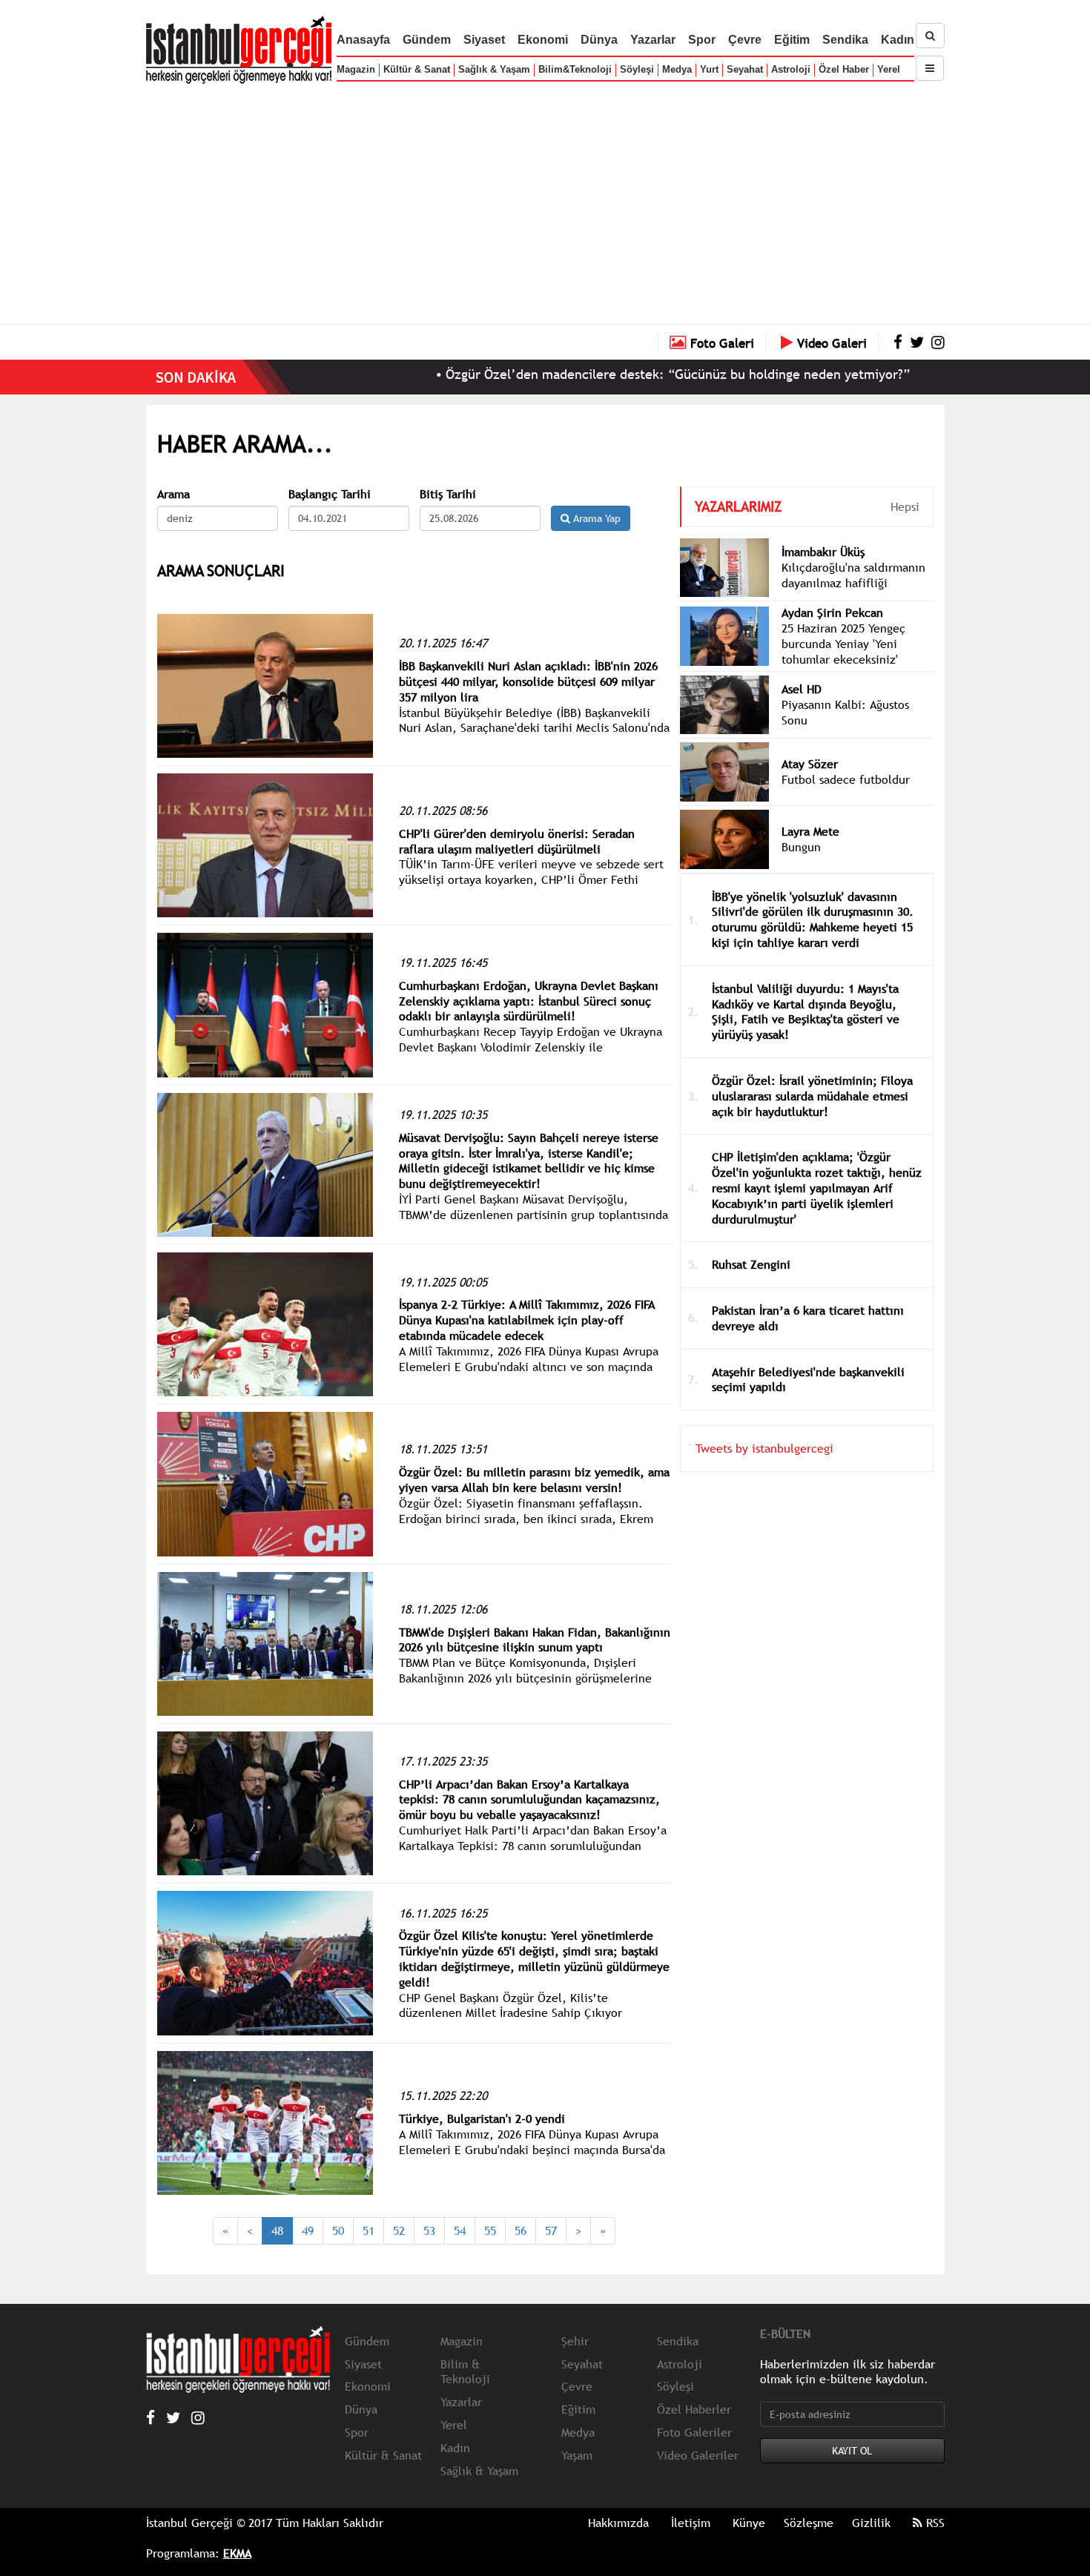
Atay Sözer (810, 764)
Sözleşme (809, 2523)
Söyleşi (637, 69)
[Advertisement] (545, 200)
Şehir (575, 2341)
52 (399, 2230)
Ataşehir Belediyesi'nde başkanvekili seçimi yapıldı (808, 1380)
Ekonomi (543, 40)
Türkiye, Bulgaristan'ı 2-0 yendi (482, 2118)
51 (369, 2230)
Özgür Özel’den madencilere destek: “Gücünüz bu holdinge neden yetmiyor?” (597, 374)
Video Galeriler (698, 2455)
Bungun (801, 847)
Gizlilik (871, 2523)
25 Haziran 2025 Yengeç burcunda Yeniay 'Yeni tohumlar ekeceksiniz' (843, 644)
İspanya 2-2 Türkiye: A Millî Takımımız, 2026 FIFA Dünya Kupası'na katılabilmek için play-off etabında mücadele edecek (527, 1320)
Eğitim (792, 40)
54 (460, 2230)
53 (429, 2230)
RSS (934, 2523)
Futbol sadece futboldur (846, 779)
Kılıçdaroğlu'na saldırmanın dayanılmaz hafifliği (853, 575)
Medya (677, 69)
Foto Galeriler (694, 2432)
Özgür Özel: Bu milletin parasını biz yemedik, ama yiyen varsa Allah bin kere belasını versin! (534, 1480)
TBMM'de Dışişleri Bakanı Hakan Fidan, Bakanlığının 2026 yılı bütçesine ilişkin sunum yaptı (535, 1640)
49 (308, 2230)
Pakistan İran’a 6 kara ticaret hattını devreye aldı (808, 1318)
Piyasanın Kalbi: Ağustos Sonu (845, 712)
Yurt (709, 69)
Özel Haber (844, 69)
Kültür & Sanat (417, 69)
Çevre (745, 40)
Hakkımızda (618, 2523)
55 (490, 2230)
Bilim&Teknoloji (575, 69)
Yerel (889, 69)
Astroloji (791, 69)
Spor (702, 40)
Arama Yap (595, 518)
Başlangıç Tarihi (330, 494)
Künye (749, 2523)
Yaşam (577, 2455)
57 (551, 2230)
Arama (174, 494)
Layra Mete (810, 831)
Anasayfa (363, 40)
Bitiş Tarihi (448, 494)
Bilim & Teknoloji (465, 2372)
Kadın (898, 40)
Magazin (356, 69)
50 (338, 2230)
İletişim (691, 2523)
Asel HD (802, 689)
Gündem (427, 40)
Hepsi (905, 506)
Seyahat (745, 69)
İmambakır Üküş (823, 552)
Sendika (845, 40)
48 (277, 2230)
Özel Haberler (694, 2409)
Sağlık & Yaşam (494, 69)
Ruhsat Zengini (751, 1264)
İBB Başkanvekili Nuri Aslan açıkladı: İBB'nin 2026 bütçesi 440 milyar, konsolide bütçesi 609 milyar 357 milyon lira (528, 681)
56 (521, 2230)
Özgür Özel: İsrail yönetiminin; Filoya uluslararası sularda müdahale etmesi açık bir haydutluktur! (812, 1096)
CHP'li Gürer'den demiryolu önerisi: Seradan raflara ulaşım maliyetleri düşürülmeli (517, 841)
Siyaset (484, 40)
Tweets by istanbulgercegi (764, 1448)
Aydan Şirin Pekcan (832, 612)
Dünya (599, 40)
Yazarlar (653, 40)
